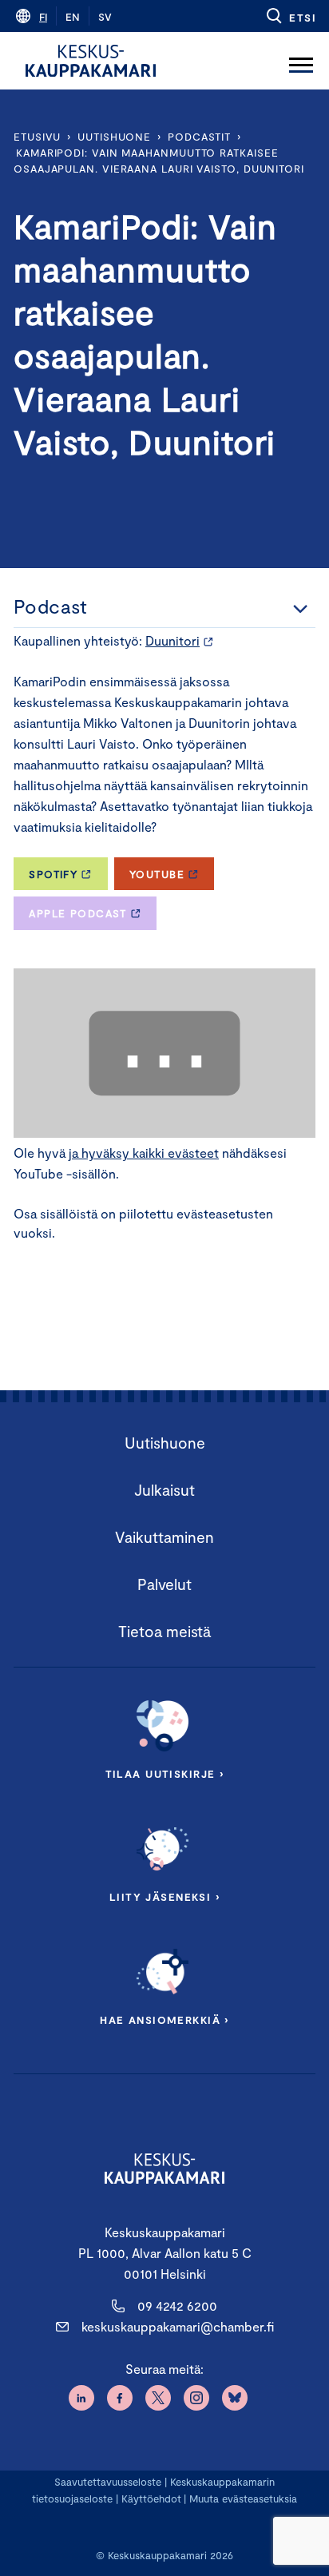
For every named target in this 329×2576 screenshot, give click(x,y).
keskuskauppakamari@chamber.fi (178, 2326)
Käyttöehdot (151, 2498)
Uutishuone (114, 137)
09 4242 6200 (177, 2306)
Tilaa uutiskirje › (165, 1774)
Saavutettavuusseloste (108, 2482)
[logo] (91, 61)
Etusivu (37, 137)
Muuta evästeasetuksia (243, 2498)
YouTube (157, 874)
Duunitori (172, 640)
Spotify (53, 874)
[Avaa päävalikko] (301, 61)
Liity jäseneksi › (164, 1897)
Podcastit (199, 137)
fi (43, 17)
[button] (290, 16)
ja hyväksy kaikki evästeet (144, 1153)
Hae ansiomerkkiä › (164, 2020)
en (73, 17)
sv (105, 17)
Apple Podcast (78, 913)
